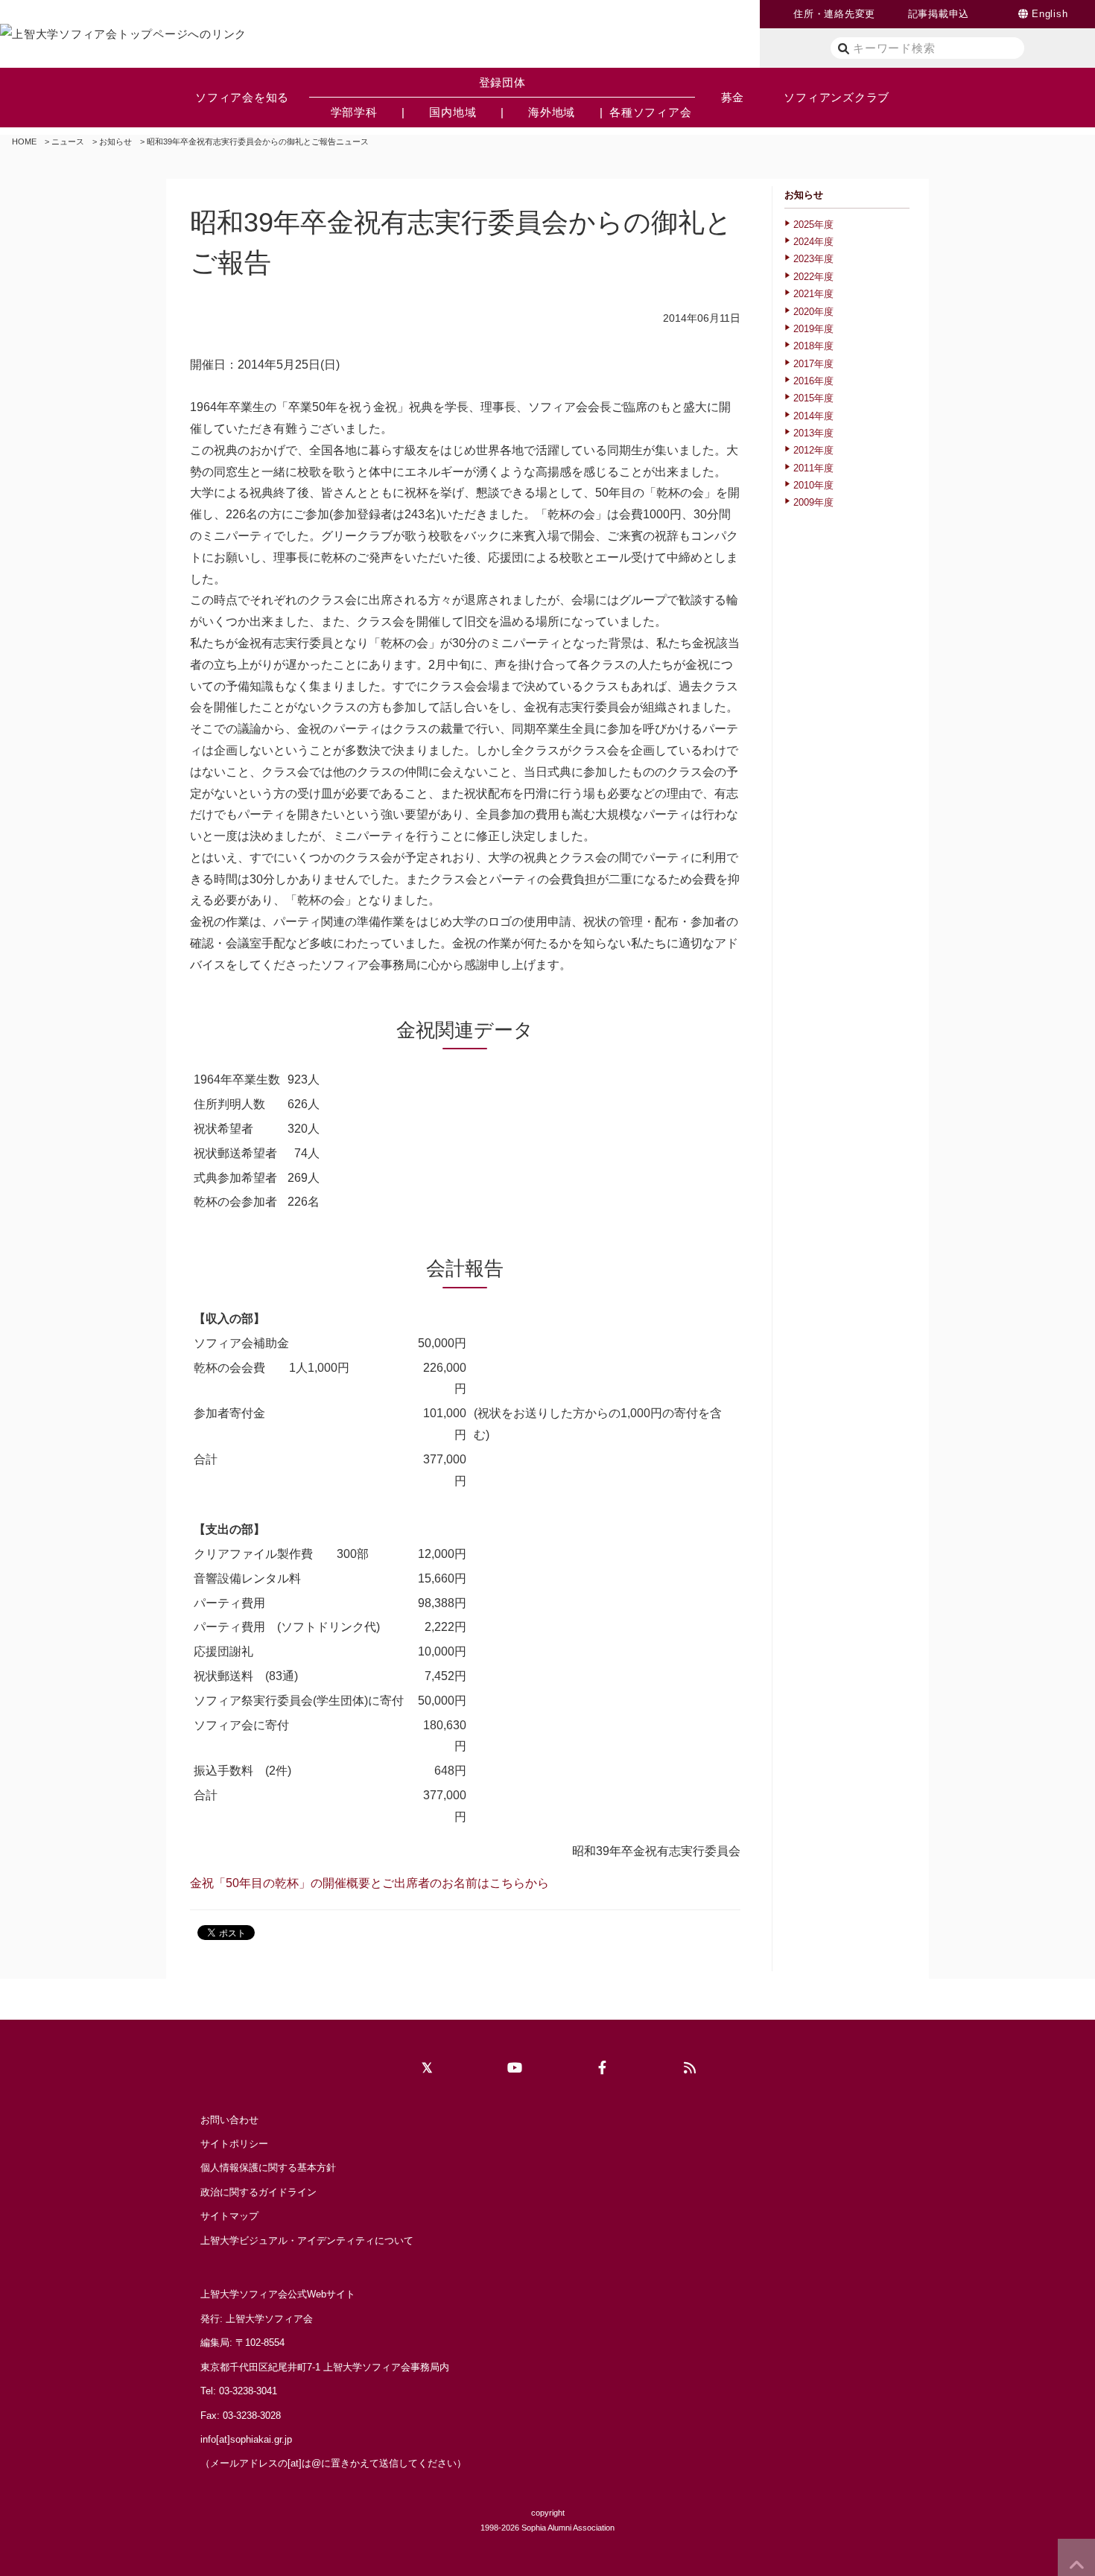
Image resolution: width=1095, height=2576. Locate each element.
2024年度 (813, 242)
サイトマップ (229, 2216)
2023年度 (813, 259)
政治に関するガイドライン (258, 2192)
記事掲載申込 (939, 14)
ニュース (68, 141)
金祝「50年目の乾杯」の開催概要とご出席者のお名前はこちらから (369, 1883)
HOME (24, 141)
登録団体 (502, 82)
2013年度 (813, 433)
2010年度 (813, 485)
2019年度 (813, 329)
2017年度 (813, 364)
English (1050, 14)
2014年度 (813, 416)
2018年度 (813, 346)
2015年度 (813, 398)
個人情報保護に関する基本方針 (268, 2168)
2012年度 (813, 450)
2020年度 (813, 312)
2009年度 (813, 502)
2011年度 (813, 468)
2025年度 (813, 225)
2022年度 (813, 277)
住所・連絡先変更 (834, 14)
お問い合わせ (229, 2120)
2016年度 (813, 381)
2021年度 (813, 294)
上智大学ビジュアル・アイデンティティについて (307, 2241)
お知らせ (115, 141)
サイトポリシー (234, 2144)
